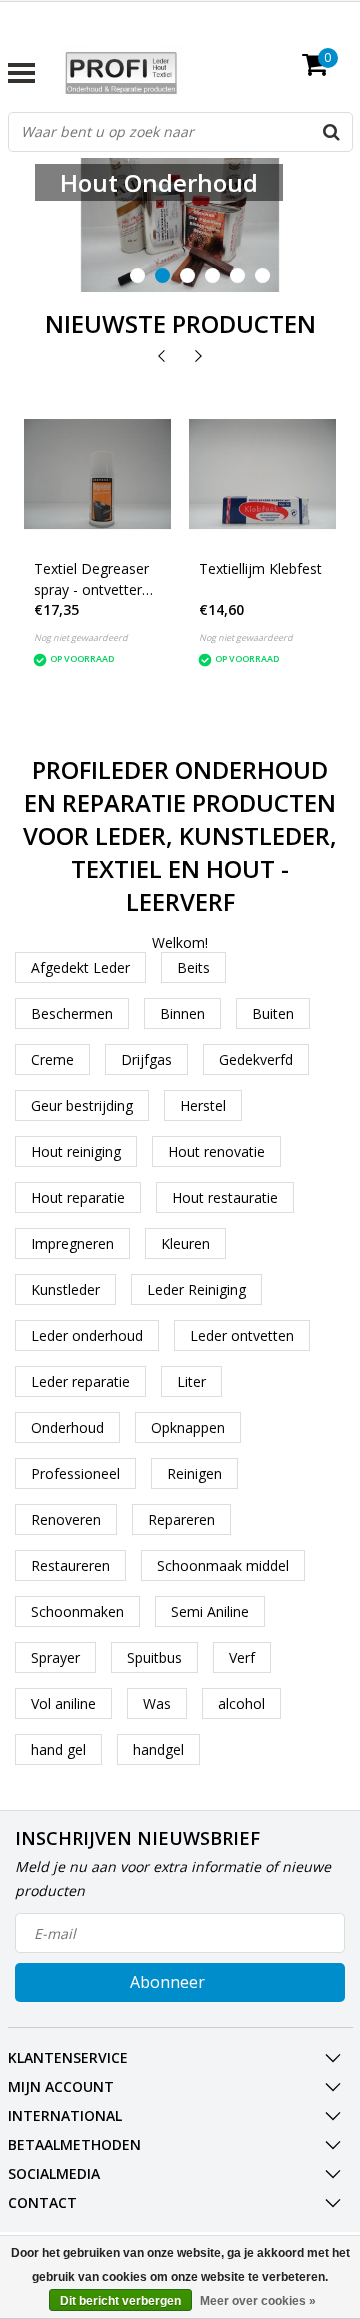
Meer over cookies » (258, 2301)
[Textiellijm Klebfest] (262, 474)
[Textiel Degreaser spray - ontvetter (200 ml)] (97, 474)
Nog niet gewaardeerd (81, 637)
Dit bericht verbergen (120, 2301)
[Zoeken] (332, 132)
